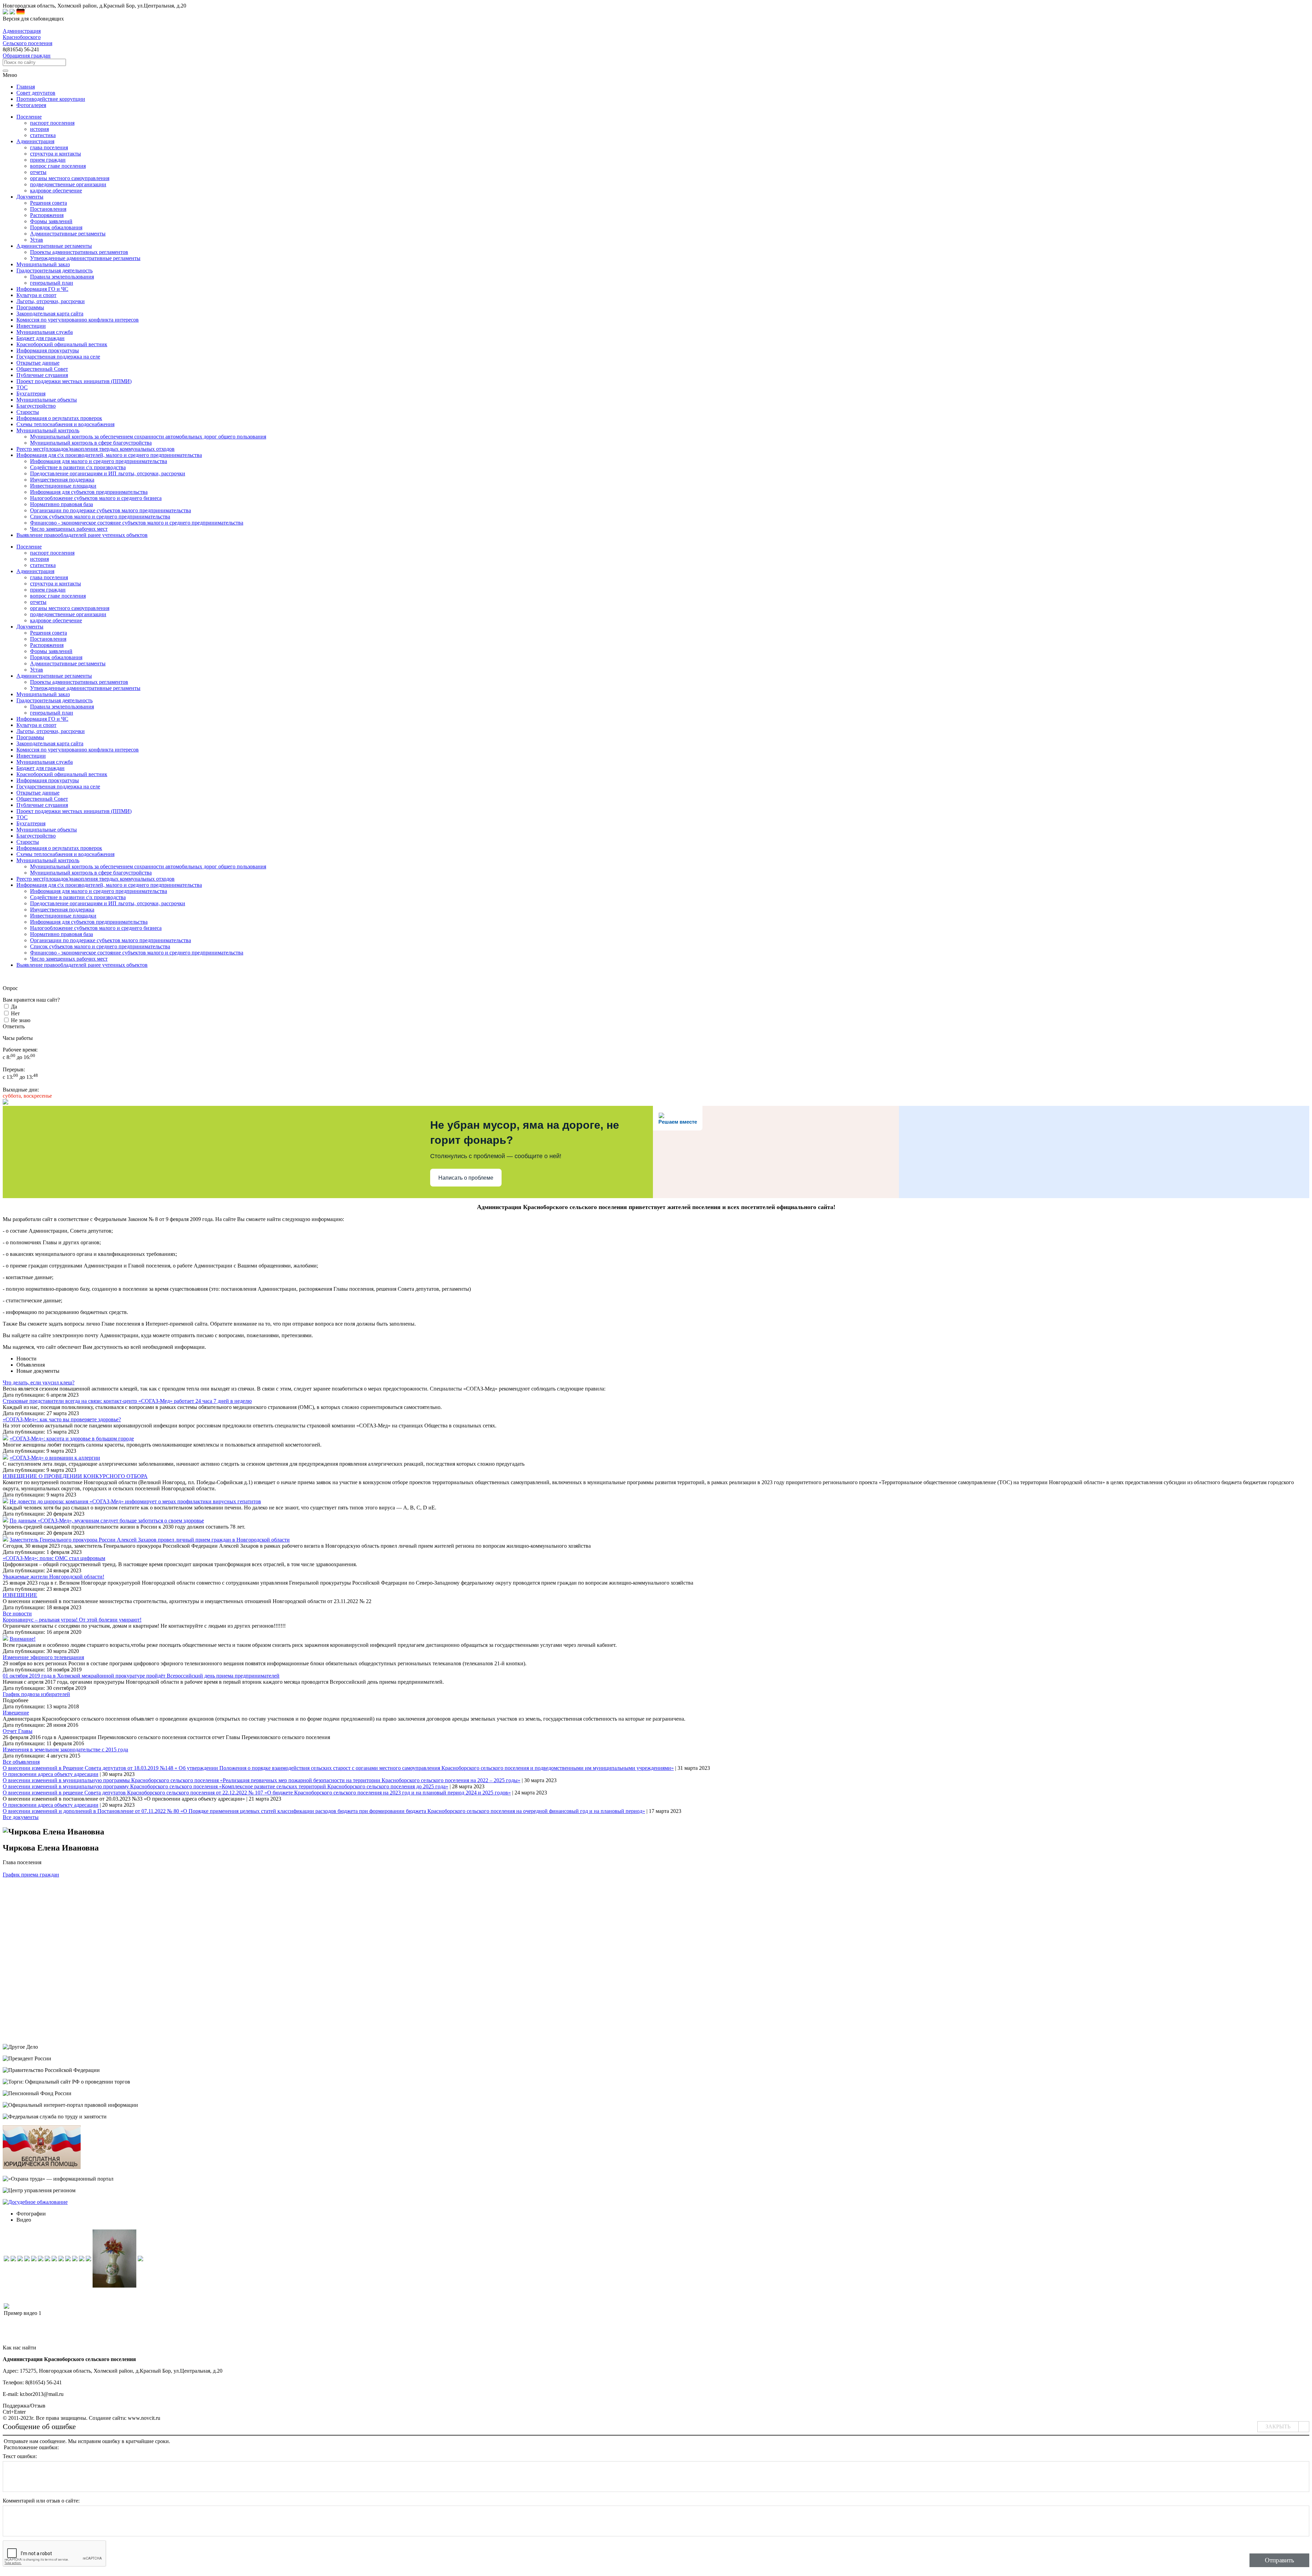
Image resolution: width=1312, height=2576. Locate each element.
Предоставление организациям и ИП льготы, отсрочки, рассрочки (108, 473)
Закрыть (1278, 2426)
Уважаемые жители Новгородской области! (53, 1577)
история (39, 129)
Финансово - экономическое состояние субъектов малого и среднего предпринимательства (137, 523)
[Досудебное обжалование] (35, 2202)
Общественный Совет (42, 799)
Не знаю (21, 1020)
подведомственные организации (68, 184)
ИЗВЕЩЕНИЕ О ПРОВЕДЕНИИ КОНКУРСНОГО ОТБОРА (75, 1476)
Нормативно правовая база (61, 504)
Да (14, 1007)
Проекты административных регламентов (79, 252)
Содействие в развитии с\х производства (78, 467)
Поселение (29, 547)
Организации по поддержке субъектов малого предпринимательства (111, 510)
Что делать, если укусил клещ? (39, 1382)
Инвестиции (31, 756)
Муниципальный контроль (48, 860)
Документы (30, 627)
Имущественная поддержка (62, 480)
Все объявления (21, 1762)
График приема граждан (31, 1875)
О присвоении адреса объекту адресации (51, 1774)
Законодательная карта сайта (50, 743)
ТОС (22, 817)
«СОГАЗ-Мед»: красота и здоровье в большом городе (72, 1439)
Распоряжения (47, 215)
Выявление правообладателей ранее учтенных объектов (82, 965)
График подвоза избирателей (36, 1694)
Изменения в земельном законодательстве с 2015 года (65, 1750)
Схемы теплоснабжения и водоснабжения (65, 854)
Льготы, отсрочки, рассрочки (51, 731)
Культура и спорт (36, 725)
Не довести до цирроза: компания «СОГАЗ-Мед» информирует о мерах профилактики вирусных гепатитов (135, 1501)
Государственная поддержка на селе (58, 787)
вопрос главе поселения (58, 166)
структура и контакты (56, 154)
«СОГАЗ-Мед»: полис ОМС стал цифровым (54, 1558)
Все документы (21, 1817)
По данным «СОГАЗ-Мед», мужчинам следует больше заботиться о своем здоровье (107, 1521)
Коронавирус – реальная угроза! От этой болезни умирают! (72, 1620)
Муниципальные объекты (47, 830)
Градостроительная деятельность (54, 700)
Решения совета (49, 203)
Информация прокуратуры (48, 780)
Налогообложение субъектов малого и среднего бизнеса (96, 498)
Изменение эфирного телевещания (43, 1657)
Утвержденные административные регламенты (85, 258)
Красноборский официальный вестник (62, 774)
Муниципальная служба (45, 762)
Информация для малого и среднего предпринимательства (99, 461)
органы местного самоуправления (70, 178)
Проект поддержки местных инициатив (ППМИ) (74, 811)
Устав (37, 240)
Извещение (16, 1713)
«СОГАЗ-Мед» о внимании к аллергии (55, 1458)
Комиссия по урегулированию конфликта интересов (78, 750)
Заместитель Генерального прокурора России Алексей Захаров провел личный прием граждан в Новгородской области (150, 1540)
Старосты (28, 842)
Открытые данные (38, 793)
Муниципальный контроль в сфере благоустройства (91, 443)
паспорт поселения (52, 123)
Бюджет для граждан (40, 768)
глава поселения (49, 147)
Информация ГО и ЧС (42, 719)
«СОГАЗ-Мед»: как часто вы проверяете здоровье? (62, 1419)
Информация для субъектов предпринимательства (89, 492)
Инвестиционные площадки (63, 486)
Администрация (35, 571)
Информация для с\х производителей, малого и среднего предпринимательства (109, 885)
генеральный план (52, 283)
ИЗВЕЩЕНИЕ (20, 1595)
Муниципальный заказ (43, 694)
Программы (30, 737)
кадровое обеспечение (56, 191)
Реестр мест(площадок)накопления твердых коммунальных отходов (95, 879)
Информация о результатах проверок (59, 848)
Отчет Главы (18, 1731)
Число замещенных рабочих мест (69, 529)
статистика (43, 135)
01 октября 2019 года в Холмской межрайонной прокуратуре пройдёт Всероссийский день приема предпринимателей (141, 1676)
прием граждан (48, 160)
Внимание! (23, 1639)
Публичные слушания (42, 805)
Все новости (17, 1614)
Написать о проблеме (466, 1178)
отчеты (38, 172)
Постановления (48, 209)
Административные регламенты (68, 234)
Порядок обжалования (56, 227)
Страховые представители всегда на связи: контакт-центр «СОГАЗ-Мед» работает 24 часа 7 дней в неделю (127, 1401)
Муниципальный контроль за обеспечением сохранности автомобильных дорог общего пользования (148, 437)
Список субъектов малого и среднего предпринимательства (100, 517)
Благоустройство (36, 836)
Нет (15, 1013)
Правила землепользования (62, 277)
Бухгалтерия (31, 823)
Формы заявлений (51, 221)
